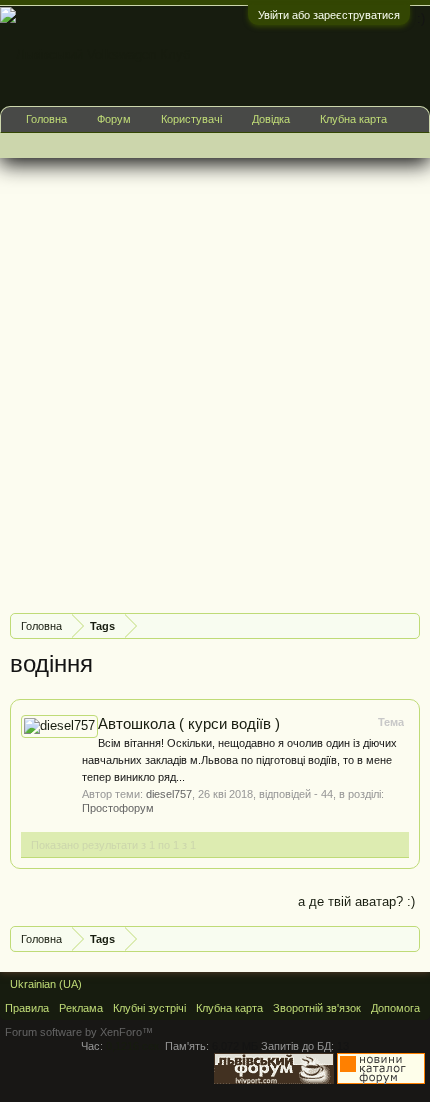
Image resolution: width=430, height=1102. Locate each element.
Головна (46, 119)
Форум (114, 119)
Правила (27, 1008)
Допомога (395, 1008)
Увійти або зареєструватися (329, 15)
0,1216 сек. (134, 1046)
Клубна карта (353, 119)
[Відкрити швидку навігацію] (407, 625)
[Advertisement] (215, 383)
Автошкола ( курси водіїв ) (189, 724)
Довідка (271, 119)
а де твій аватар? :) (356, 901)
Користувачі (191, 119)
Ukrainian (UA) (46, 984)
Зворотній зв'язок (317, 1008)
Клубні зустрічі (149, 1008)
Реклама (81, 1008)
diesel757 (169, 794)
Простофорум (118, 808)
